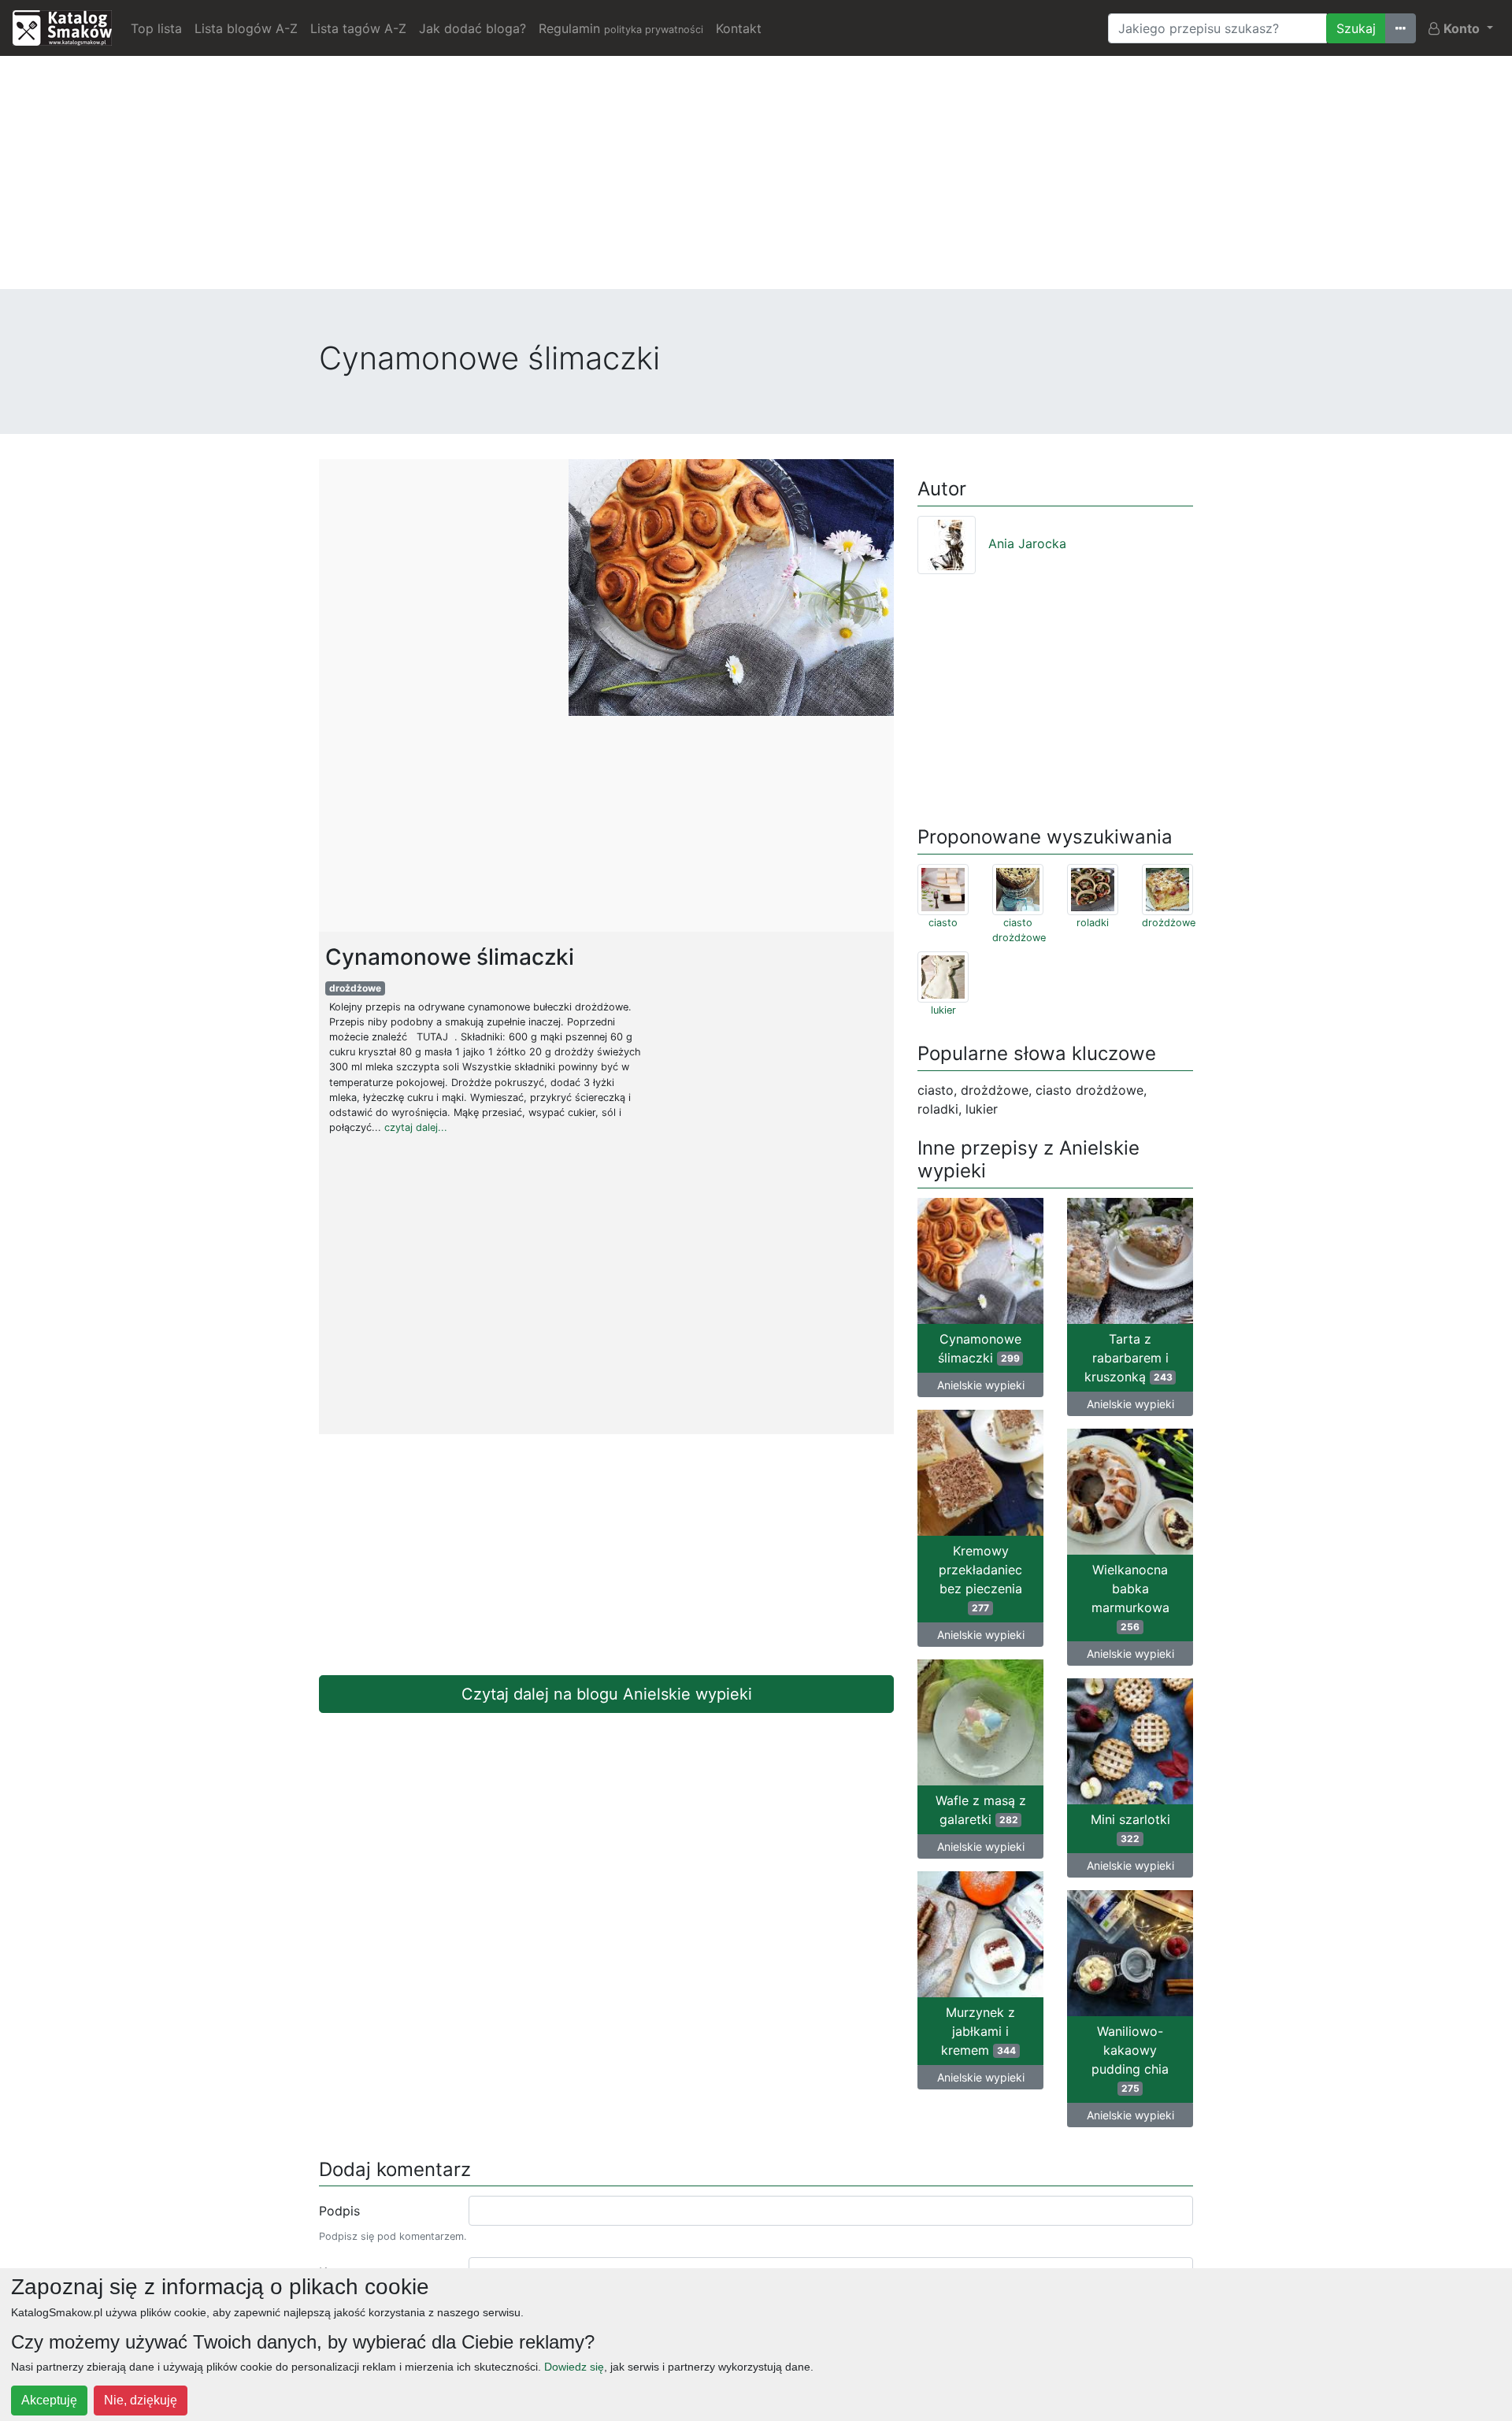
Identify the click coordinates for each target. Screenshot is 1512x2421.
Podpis (339, 2211)
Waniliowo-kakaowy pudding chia (1130, 2059)
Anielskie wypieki (981, 1385)
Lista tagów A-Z (358, 28)
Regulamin (621, 28)
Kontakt (739, 28)
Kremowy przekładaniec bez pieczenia (980, 1578)
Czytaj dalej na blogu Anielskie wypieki (607, 1694)
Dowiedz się (574, 2367)
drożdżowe (355, 988)
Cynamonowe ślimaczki (980, 1348)
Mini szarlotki (1130, 1828)
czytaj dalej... (416, 1127)
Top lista (156, 28)
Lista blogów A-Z (246, 28)
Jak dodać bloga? (472, 28)
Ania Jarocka (1027, 543)
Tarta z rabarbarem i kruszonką (1128, 1358)
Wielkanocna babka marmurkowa (1130, 1597)
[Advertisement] (756, 179)
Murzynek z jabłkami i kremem (978, 2031)
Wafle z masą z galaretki (981, 1810)
